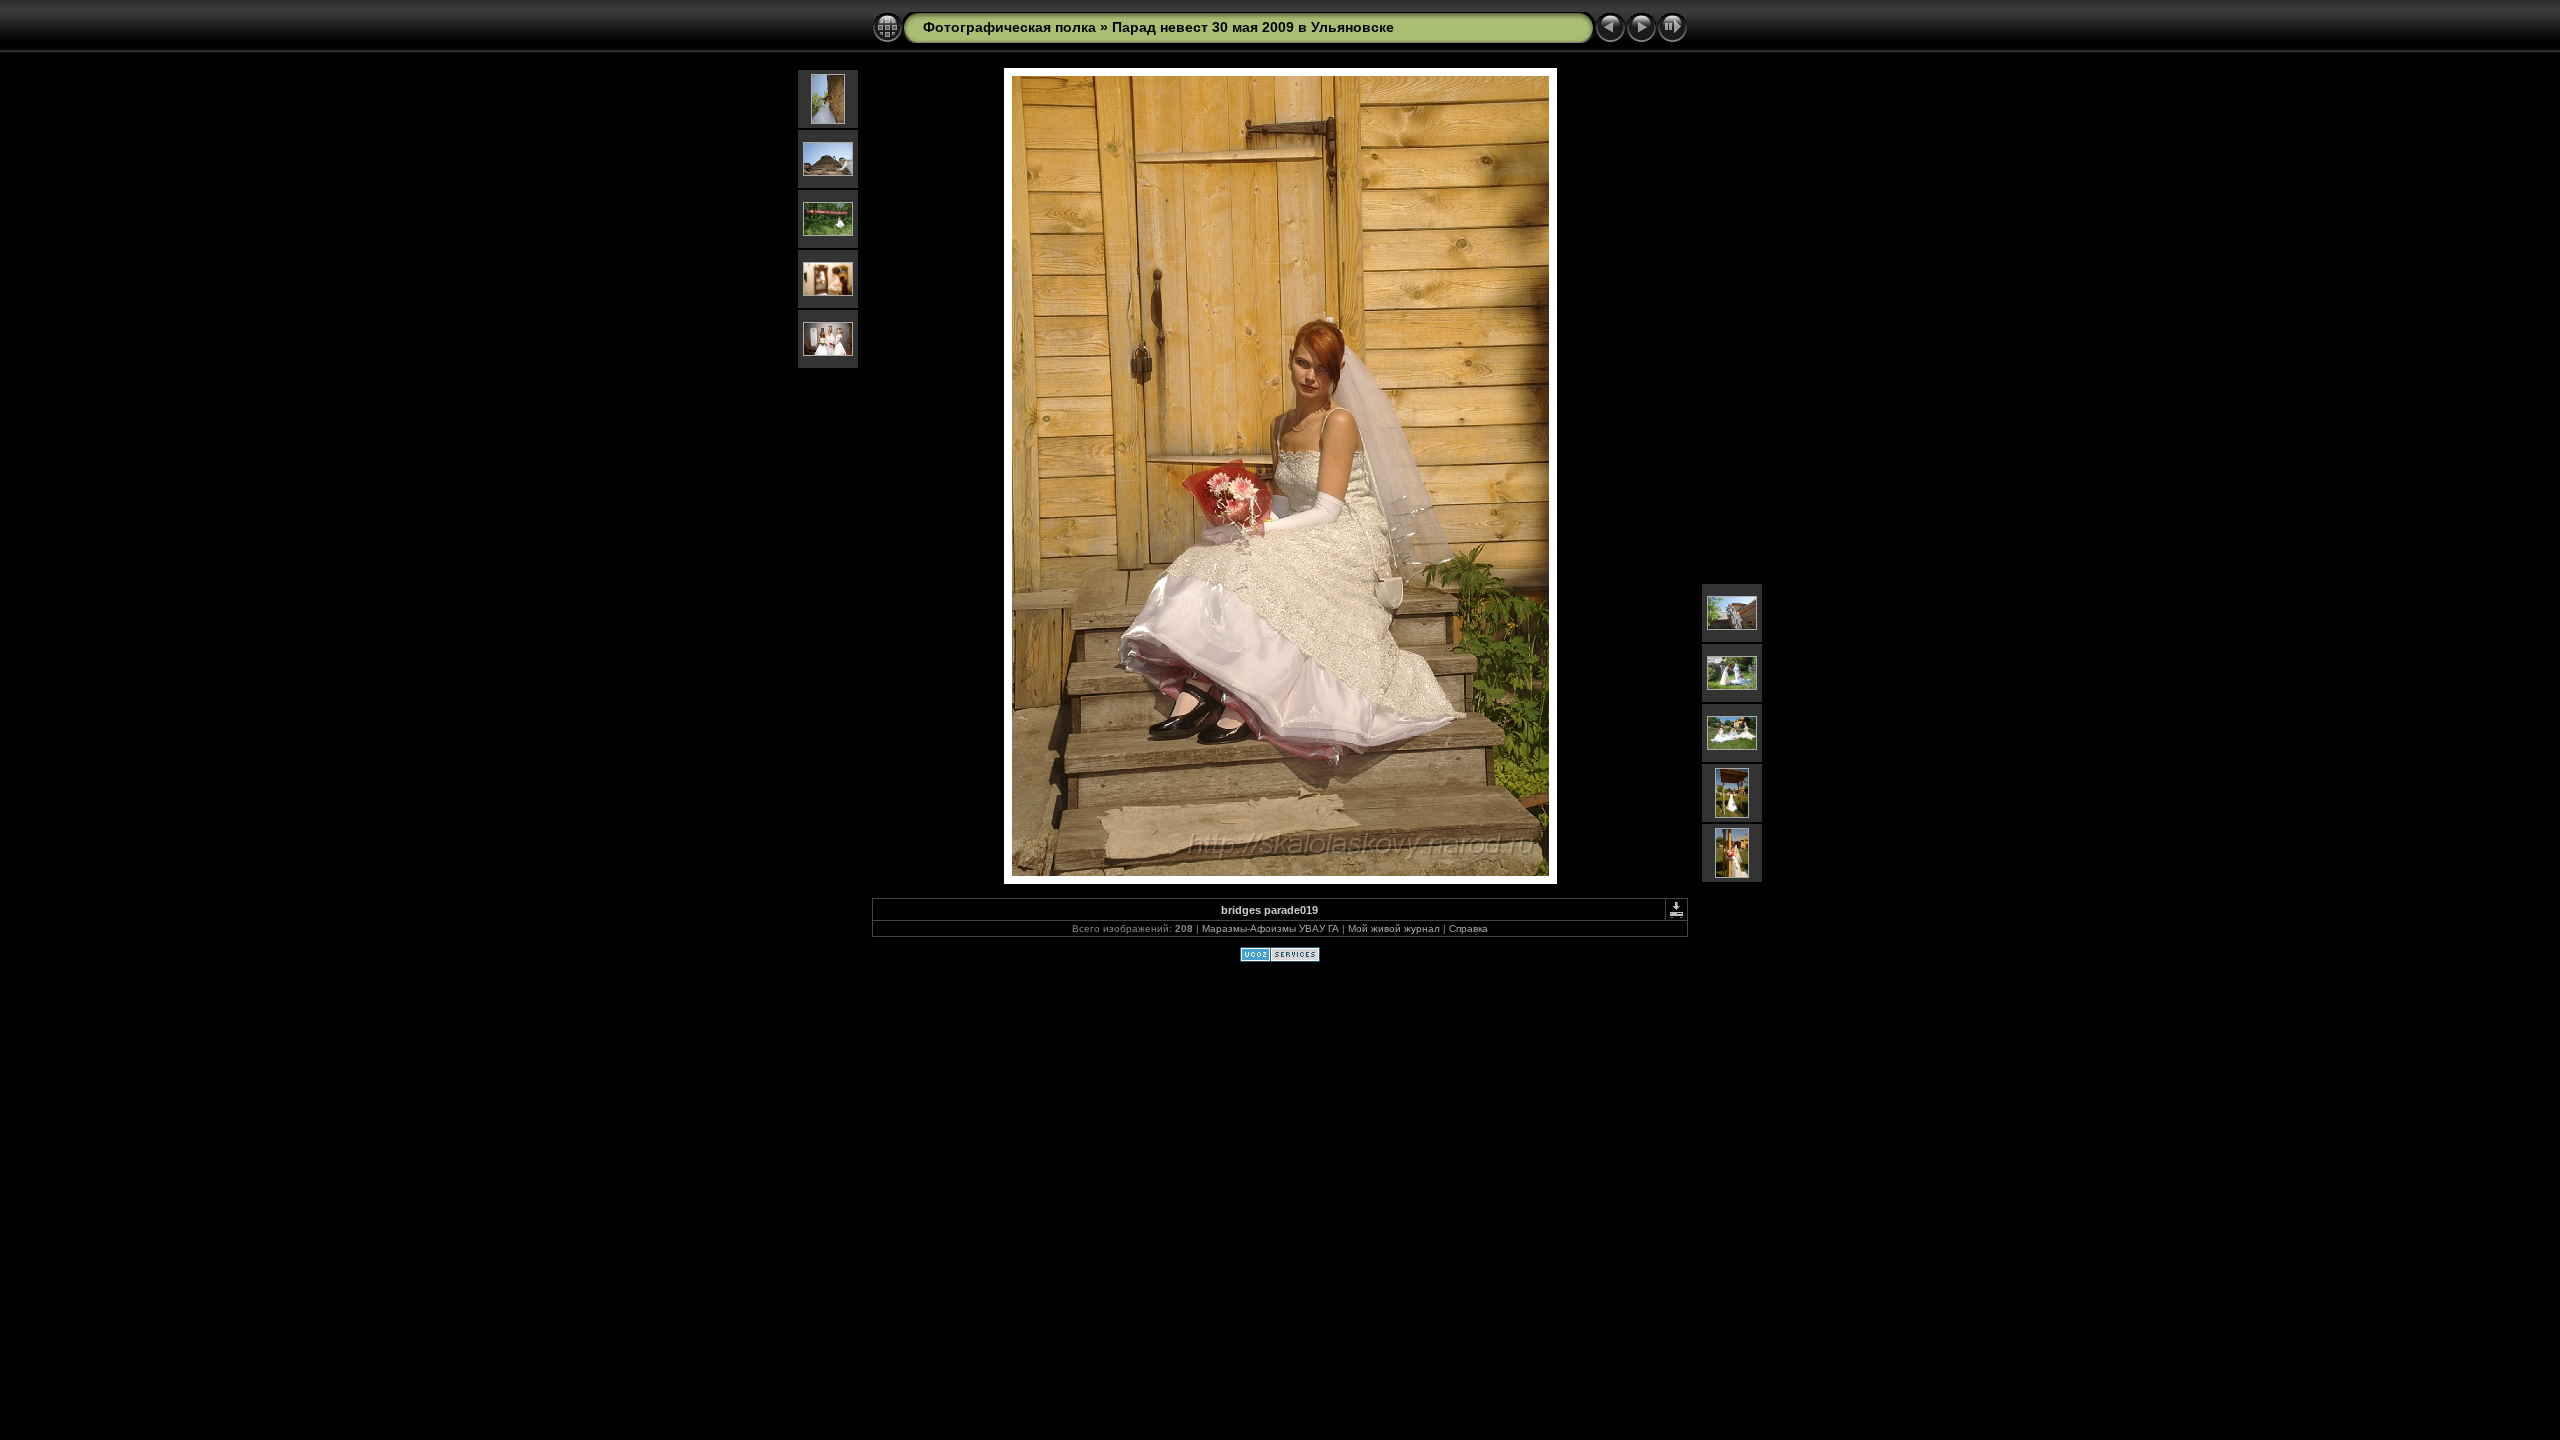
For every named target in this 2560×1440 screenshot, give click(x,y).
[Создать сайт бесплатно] (1280, 958)
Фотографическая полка (1009, 27)
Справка (1468, 928)
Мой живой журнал (1394, 928)
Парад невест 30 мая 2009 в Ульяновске (1253, 27)
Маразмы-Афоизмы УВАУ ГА (1270, 928)
